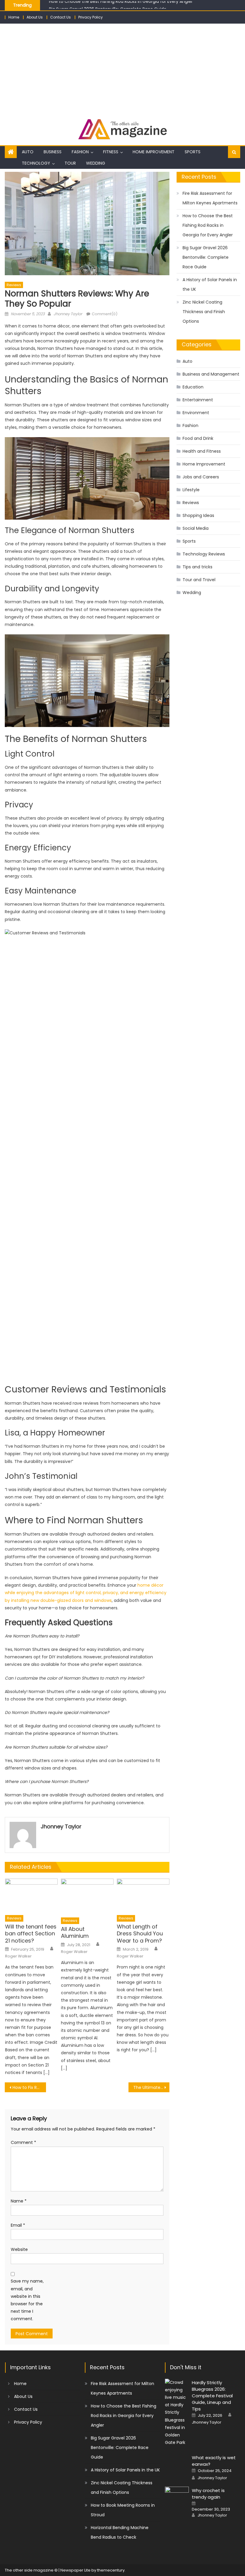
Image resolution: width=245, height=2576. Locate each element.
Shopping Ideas (198, 515)
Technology (36, 163)
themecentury (111, 2570)
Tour (70, 163)
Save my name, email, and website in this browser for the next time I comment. (27, 2300)
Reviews (14, 285)
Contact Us (61, 17)
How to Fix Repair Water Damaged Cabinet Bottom (29, 2087)
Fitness (111, 152)
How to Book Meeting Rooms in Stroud (123, 2510)
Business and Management (211, 374)
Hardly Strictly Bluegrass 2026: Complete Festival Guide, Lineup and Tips (212, 2396)
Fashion (80, 152)
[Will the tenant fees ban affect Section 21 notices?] (31, 1895)
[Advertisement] (122, 68)
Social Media (196, 528)
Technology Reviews (204, 554)
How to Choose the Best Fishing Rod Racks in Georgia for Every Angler (208, 225)
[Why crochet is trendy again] (177, 2495)
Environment (196, 413)
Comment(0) (105, 314)
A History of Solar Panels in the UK (210, 284)
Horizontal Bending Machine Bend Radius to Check (120, 2532)
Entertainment (198, 400)
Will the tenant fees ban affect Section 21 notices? (31, 1934)
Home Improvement (154, 152)
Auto (28, 152)
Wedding (96, 163)
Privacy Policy (91, 17)
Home (14, 17)
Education (193, 387)
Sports (193, 152)
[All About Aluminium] (87, 1896)
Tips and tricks (197, 567)
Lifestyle (191, 490)
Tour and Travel (199, 580)
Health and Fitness (202, 451)
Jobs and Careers (201, 477)
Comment (23, 2142)
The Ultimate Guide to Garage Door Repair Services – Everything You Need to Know (151, 2087)
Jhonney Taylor (68, 314)
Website (19, 2249)
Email (18, 2225)
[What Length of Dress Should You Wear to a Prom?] (143, 1895)
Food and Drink (198, 438)
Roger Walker (18, 1956)
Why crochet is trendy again (208, 2494)
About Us (35, 17)
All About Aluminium (75, 1933)
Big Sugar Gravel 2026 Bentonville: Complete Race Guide (108, 5)
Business (53, 152)
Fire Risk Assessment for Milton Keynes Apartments (210, 198)
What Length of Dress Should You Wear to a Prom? (140, 1934)
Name (19, 2201)
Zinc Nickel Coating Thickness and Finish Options (204, 312)
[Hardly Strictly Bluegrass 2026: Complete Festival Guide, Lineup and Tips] (177, 2413)
